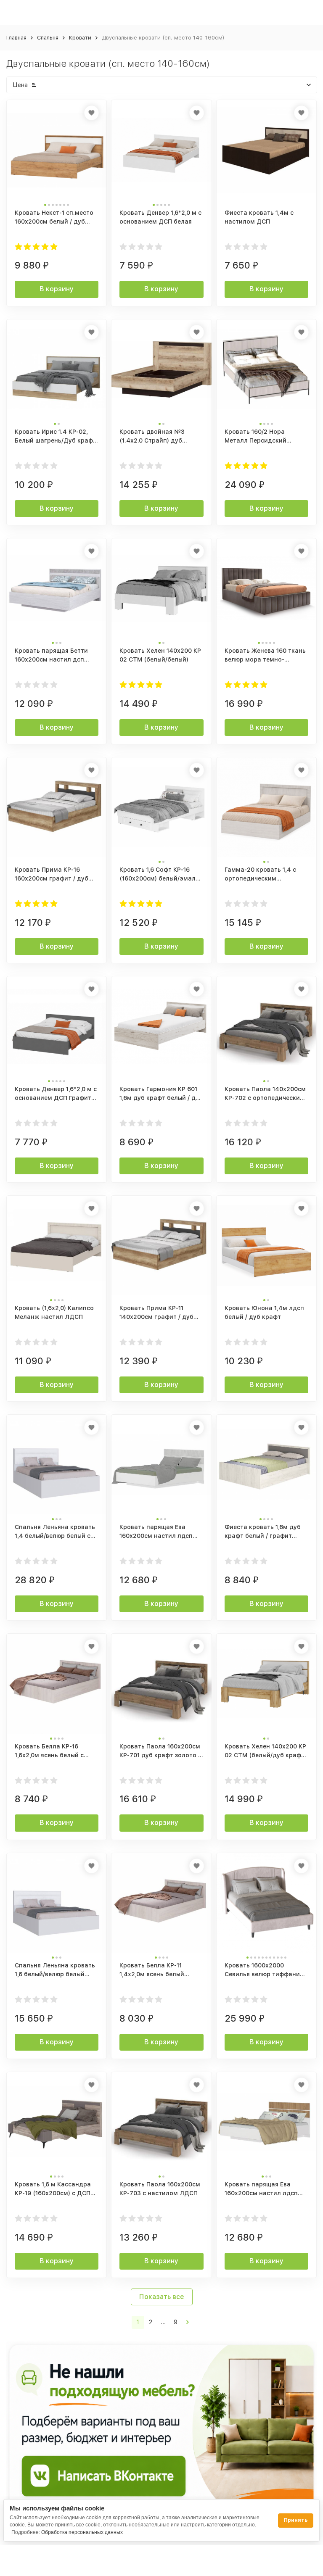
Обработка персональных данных (82, 2532)
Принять (296, 2520)
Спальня (48, 38)
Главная (16, 38)
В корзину (57, 289)
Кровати (80, 38)
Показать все (162, 2297)
